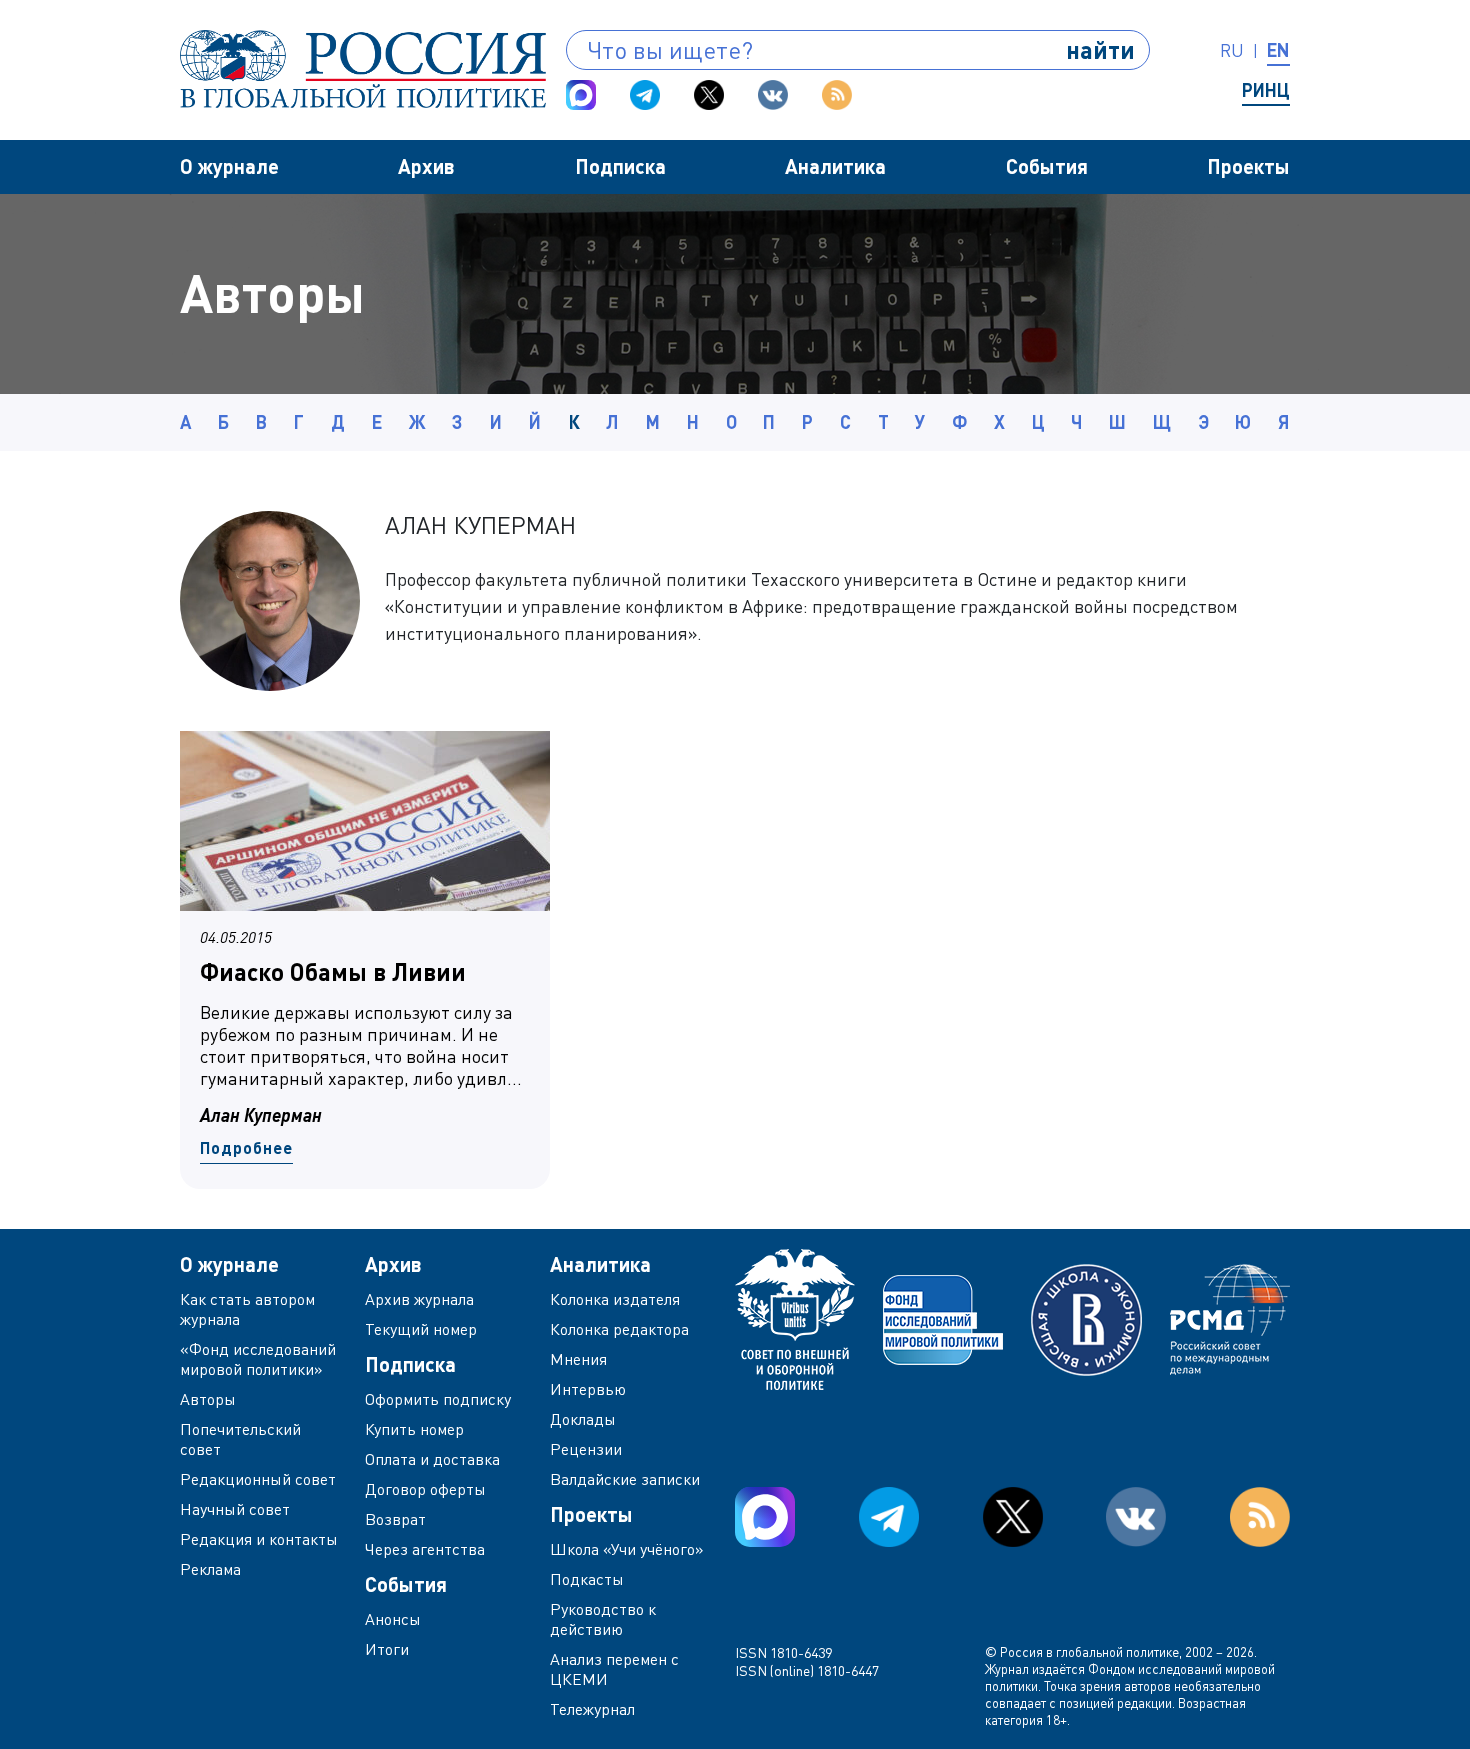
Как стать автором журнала (247, 1309)
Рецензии (586, 1449)
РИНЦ (1266, 90)
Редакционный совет (258, 1479)
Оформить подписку (438, 1399)
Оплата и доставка (432, 1459)
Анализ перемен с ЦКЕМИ (614, 1669)
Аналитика (835, 166)
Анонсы (393, 1619)
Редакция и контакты (259, 1539)
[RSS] (837, 95)
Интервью (588, 1389)
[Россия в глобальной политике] (363, 69)
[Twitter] (709, 95)
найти (1100, 49)
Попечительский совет (240, 1439)
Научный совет (235, 1509)
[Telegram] (645, 95)
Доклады (583, 1419)
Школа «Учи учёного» (627, 1549)
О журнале (229, 166)
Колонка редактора (619, 1329)
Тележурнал (592, 1709)
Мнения (578, 1359)
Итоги (387, 1649)
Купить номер (414, 1429)
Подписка (620, 166)
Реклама (210, 1569)
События (1047, 166)
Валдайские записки (625, 1479)
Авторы (208, 1399)
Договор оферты (425, 1489)
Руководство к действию (603, 1619)
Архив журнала (419, 1299)
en (1278, 50)
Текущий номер (421, 1329)
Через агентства (425, 1549)
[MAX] (581, 95)
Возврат (395, 1519)
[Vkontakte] (773, 95)
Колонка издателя (615, 1299)
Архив (426, 166)
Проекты (1248, 166)
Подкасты (587, 1579)
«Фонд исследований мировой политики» (258, 1359)
